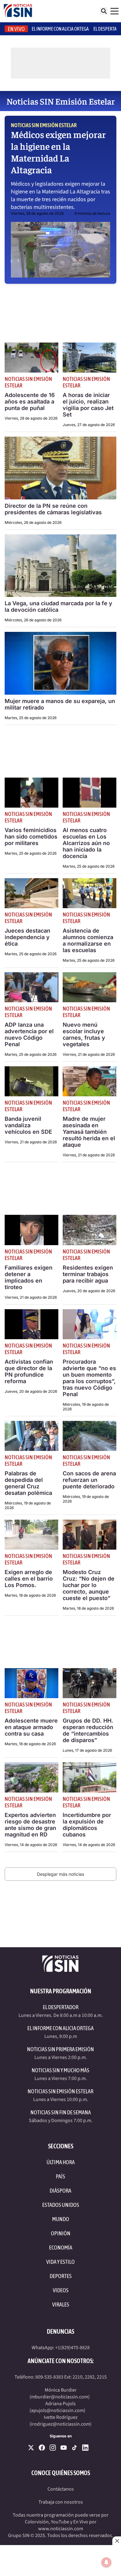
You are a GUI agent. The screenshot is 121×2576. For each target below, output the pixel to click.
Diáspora (60, 2191)
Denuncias (60, 2331)
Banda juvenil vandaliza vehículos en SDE (28, 1125)
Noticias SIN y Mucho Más (60, 2070)
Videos (61, 2290)
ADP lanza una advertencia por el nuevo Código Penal (29, 1034)
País (60, 2176)
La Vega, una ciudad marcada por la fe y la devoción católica (58, 606)
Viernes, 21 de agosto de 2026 (89, 1054)
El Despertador (61, 2007)
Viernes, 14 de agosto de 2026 (31, 1845)
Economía (61, 2248)
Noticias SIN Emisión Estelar (44, 125)
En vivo (16, 29)
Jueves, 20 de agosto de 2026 (89, 1291)
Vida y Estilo (60, 2262)
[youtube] (64, 2448)
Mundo (61, 2219)
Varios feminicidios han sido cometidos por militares (31, 837)
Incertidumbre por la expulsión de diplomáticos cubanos (87, 1825)
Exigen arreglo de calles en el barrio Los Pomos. (29, 1579)
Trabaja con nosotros (61, 2502)
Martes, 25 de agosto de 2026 (31, 718)
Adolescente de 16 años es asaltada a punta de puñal (30, 401)
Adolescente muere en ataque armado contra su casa (31, 1727)
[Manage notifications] (106, 2562)
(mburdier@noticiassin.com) (60, 2397)
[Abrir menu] (114, 11)
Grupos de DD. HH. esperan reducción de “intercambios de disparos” (88, 1730)
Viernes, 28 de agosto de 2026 (37, 213)
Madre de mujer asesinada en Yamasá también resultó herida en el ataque (89, 1132)
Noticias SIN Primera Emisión (60, 2049)
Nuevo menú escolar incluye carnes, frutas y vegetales (84, 1034)
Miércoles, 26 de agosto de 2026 (33, 522)
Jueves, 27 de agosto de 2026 (89, 425)
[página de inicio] (18, 11)
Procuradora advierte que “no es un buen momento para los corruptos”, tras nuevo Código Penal (89, 1378)
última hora (61, 2162)
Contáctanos (61, 2489)
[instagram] (53, 2448)
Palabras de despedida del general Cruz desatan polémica (28, 1483)
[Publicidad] (60, 2561)
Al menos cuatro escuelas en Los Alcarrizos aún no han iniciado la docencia (86, 843)
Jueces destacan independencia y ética (27, 937)
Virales (61, 2304)
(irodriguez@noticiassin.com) (60, 2424)
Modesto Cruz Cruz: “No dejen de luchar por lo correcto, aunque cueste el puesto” (89, 1585)
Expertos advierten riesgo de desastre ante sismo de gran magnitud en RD (30, 1825)
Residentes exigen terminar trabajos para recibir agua (88, 1274)
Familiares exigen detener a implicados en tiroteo (29, 1277)
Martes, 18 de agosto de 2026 (30, 1595)
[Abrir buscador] (104, 11)
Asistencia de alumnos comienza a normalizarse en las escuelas (88, 940)
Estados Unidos (61, 2205)
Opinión (61, 2233)
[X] (31, 2448)
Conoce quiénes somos (61, 2473)
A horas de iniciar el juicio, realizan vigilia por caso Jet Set (88, 405)
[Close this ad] (117, 2541)
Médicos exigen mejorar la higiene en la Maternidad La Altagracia (58, 152)
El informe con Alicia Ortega (60, 29)
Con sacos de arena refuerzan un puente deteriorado (89, 1480)
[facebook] (42, 2448)
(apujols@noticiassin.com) (57, 2410)
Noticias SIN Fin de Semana (61, 2112)
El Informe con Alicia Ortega (60, 2028)
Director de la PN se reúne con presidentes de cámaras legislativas (53, 509)
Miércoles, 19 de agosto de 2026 (86, 1407)
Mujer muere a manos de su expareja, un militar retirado (60, 704)
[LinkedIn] (85, 2448)
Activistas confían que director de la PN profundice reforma (29, 1371)
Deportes (61, 2276)
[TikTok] (74, 2448)
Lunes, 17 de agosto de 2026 (87, 1750)
